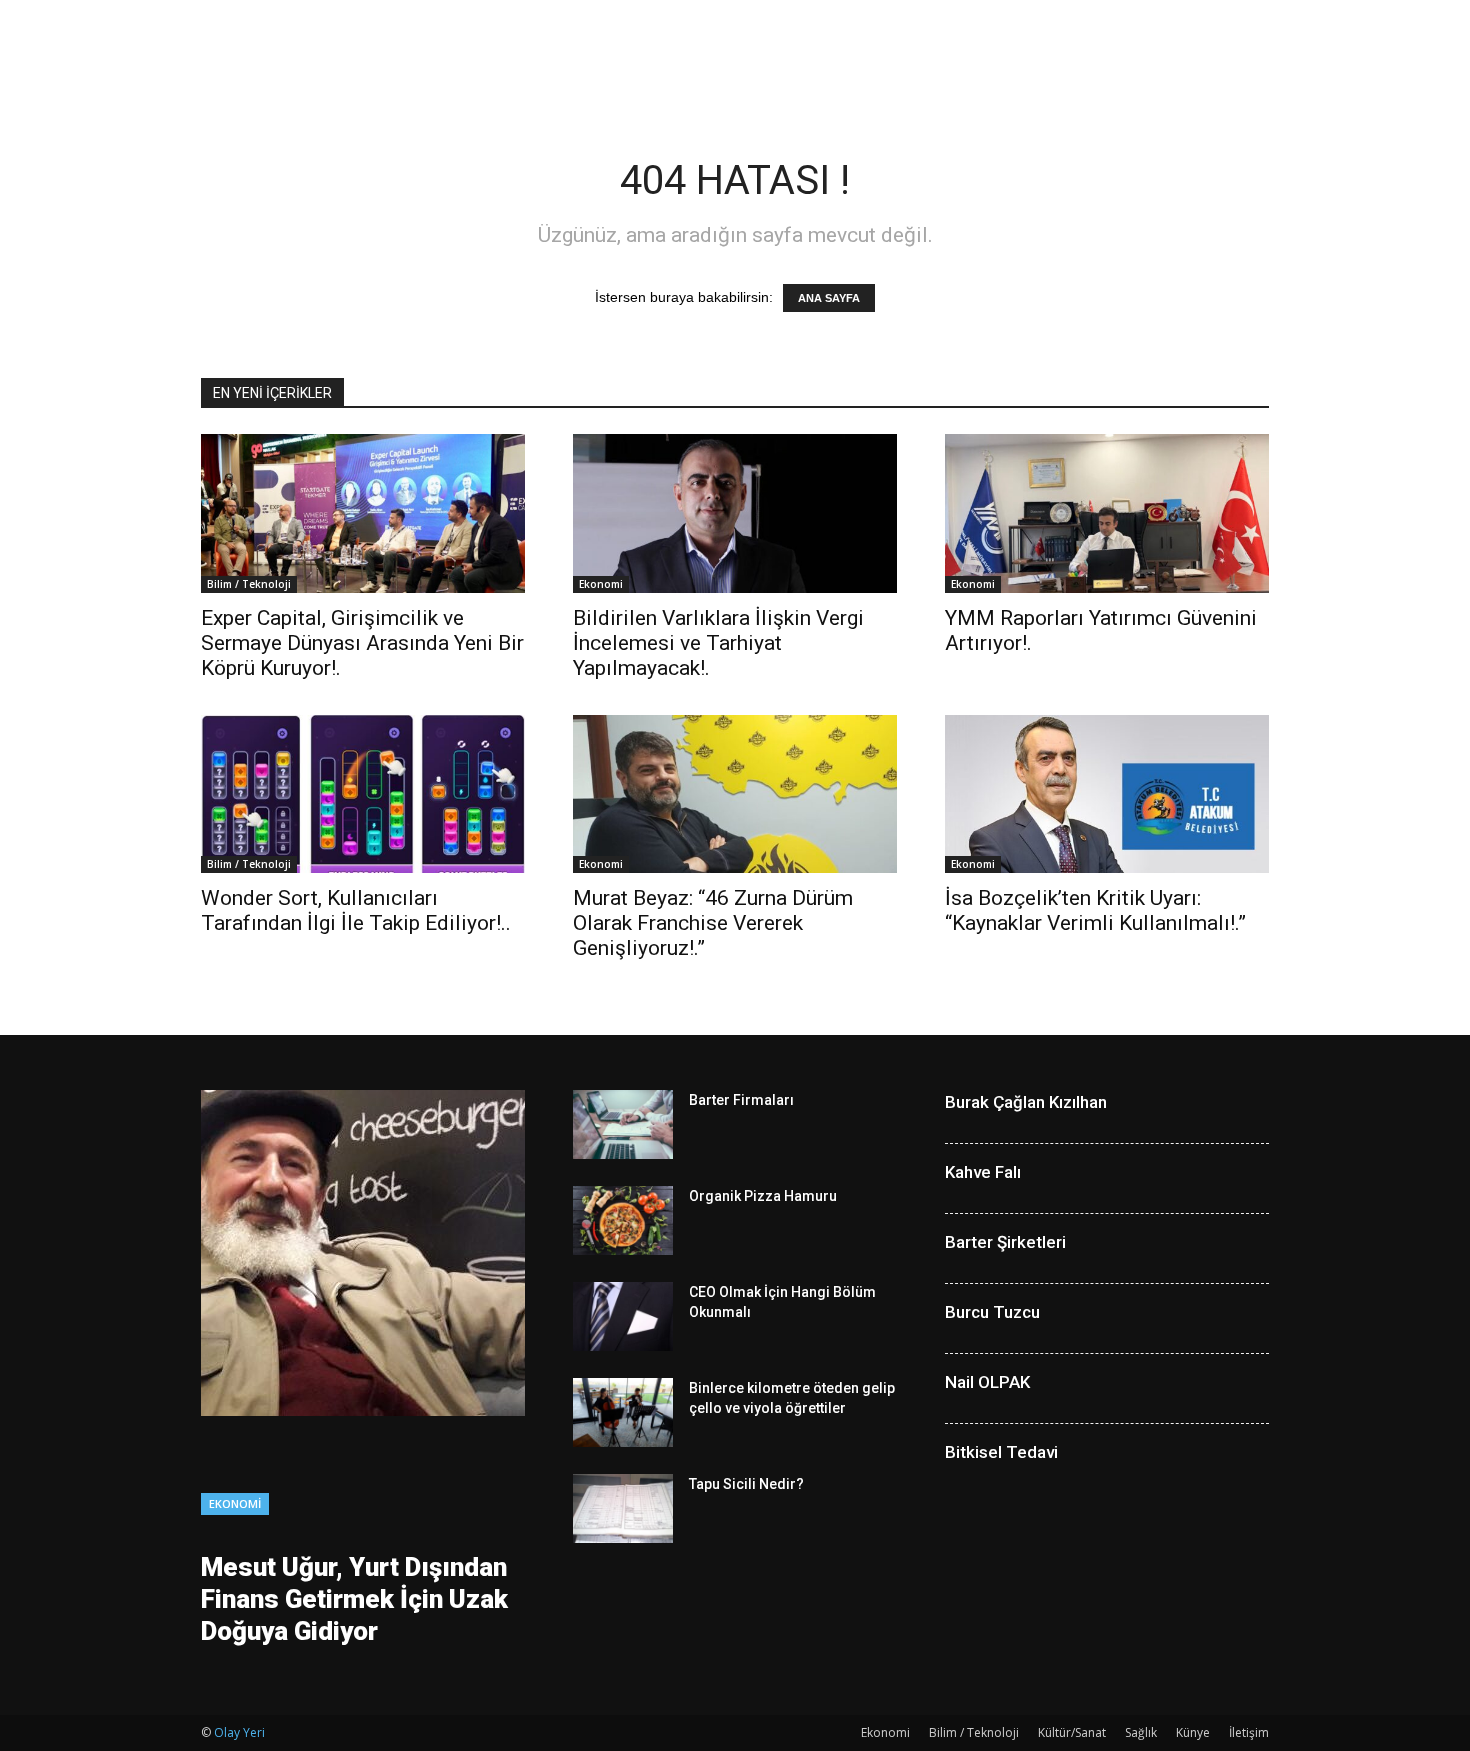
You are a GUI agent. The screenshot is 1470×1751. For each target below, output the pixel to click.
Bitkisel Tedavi (1001, 1452)
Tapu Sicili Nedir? (746, 1484)
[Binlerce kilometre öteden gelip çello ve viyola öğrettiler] (623, 1412)
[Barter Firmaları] (623, 1124)
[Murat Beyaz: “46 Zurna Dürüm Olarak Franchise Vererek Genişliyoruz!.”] (735, 794)
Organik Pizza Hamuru (763, 1196)
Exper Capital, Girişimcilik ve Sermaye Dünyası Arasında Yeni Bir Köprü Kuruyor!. (362, 643)
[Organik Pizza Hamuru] (623, 1220)
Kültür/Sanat (1072, 1732)
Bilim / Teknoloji (249, 584)
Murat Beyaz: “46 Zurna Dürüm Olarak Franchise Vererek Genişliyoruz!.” (713, 923)
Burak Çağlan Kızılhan (1026, 1102)
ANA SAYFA (829, 298)
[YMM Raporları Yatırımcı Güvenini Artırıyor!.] (1107, 513)
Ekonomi (601, 584)
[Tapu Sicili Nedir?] (623, 1508)
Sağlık (1141, 1732)
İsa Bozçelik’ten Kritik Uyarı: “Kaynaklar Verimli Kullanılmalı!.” (1095, 910)
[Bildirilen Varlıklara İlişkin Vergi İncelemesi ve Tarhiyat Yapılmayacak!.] (735, 513)
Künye (1193, 1732)
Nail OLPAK (987, 1382)
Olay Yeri (239, 1732)
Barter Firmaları (741, 1100)
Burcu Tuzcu (992, 1312)
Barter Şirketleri (1005, 1242)
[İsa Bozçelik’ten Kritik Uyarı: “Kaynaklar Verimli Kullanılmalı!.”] (1107, 794)
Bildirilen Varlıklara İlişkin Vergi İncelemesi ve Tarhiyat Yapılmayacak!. (718, 643)
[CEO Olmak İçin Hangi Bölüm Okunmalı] (623, 1316)
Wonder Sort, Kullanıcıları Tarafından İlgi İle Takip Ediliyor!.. (356, 910)
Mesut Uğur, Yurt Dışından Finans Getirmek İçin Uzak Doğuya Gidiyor (354, 1599)
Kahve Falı (983, 1172)
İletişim (1249, 1732)
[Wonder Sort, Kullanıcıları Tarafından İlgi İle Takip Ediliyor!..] (363, 794)
